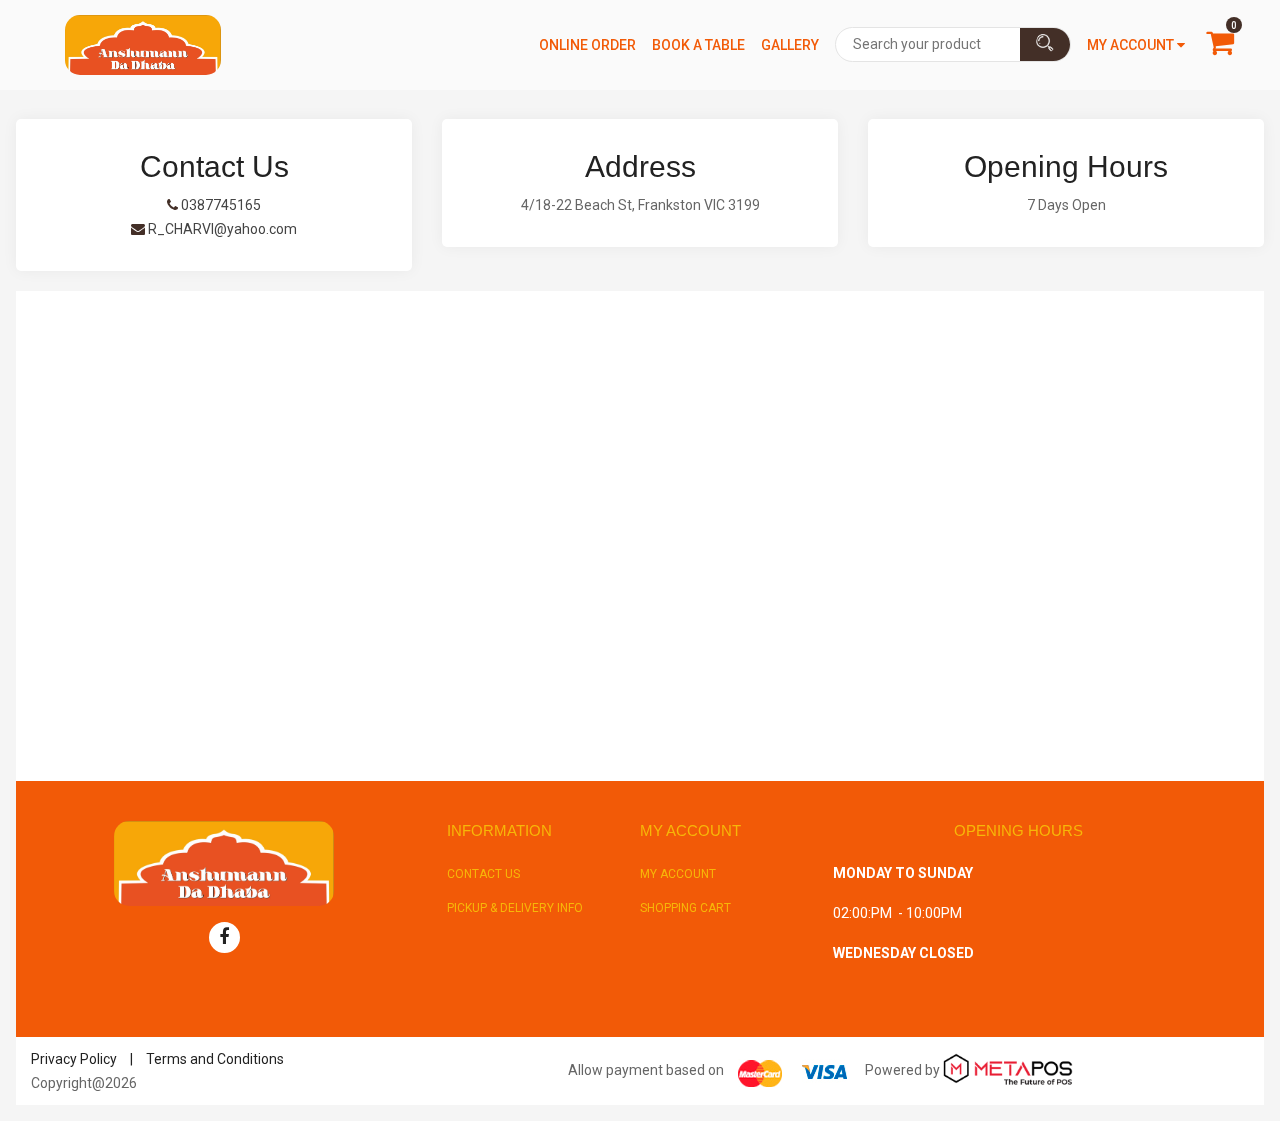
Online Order (587, 45)
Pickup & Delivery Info (515, 908)
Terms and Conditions (215, 1059)
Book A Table (698, 45)
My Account (678, 874)
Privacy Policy (74, 1059)
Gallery (790, 45)
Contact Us (483, 874)
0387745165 (219, 205)
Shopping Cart (685, 908)
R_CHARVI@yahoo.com (221, 229)
